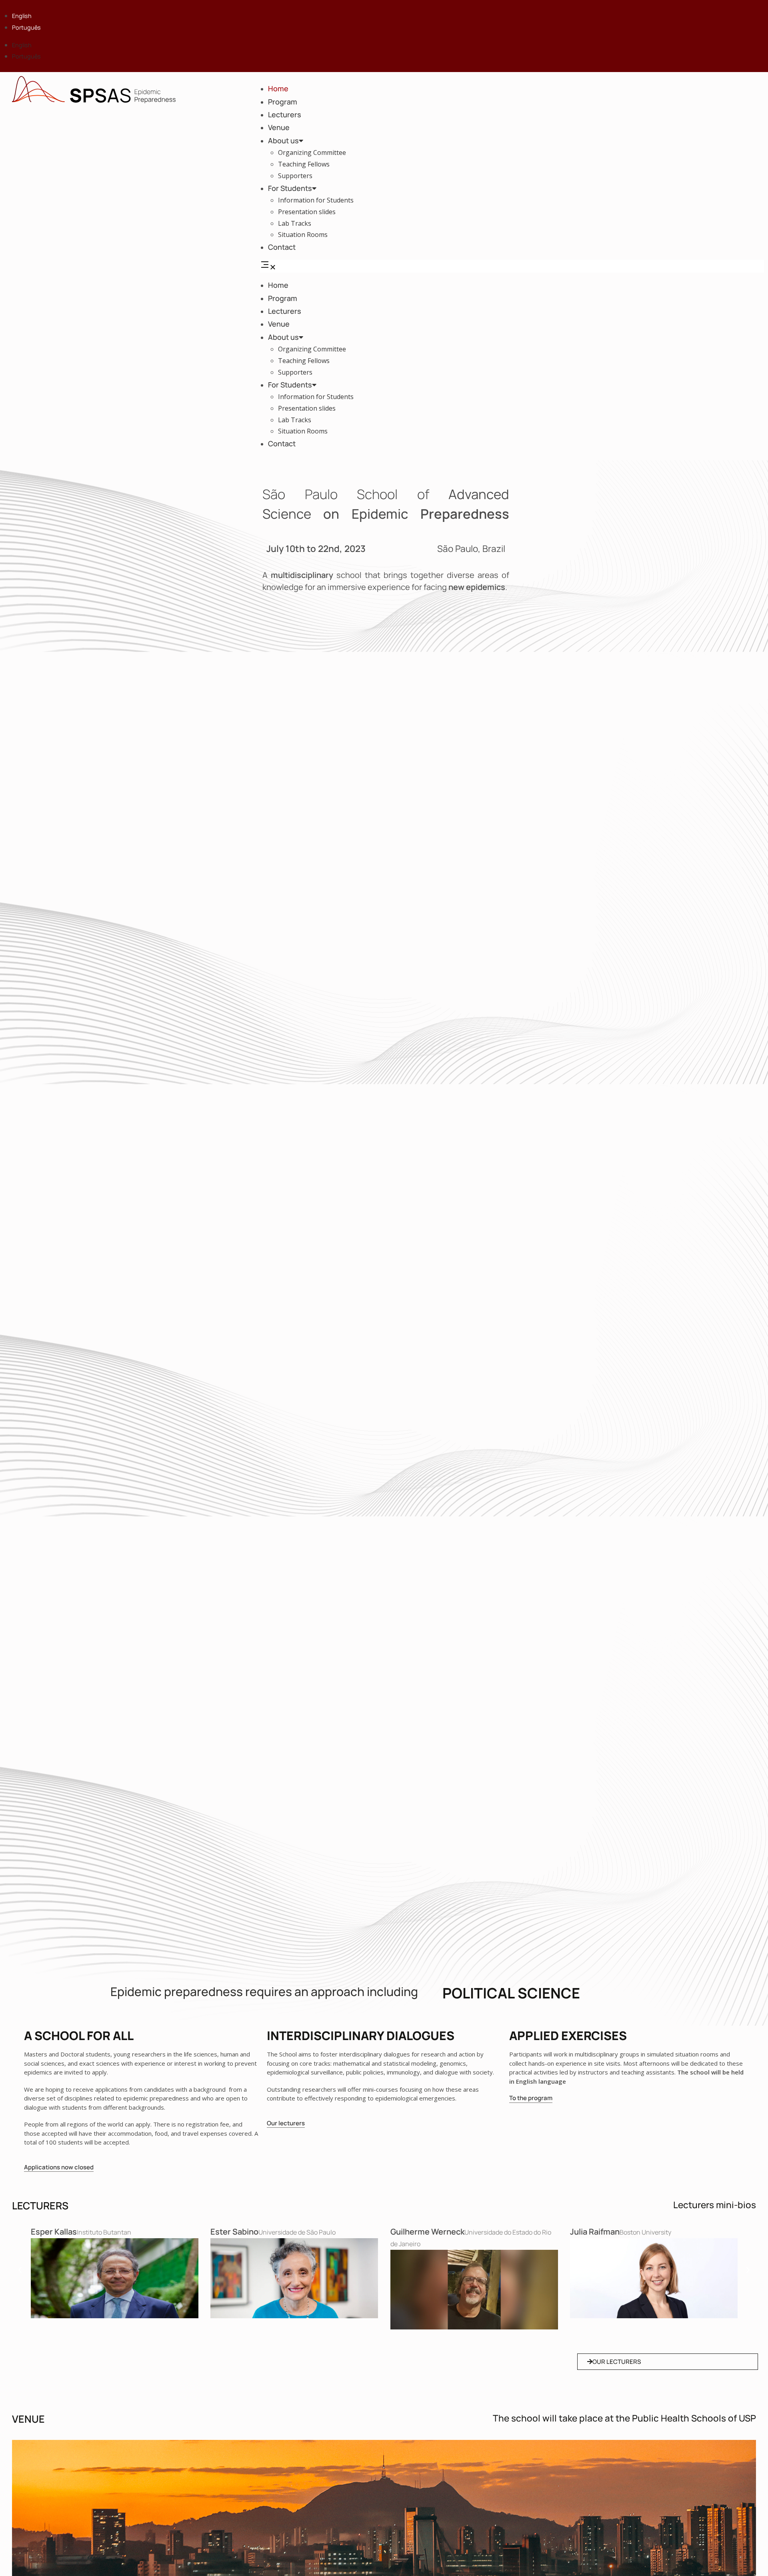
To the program (531, 2098)
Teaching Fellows (304, 164)
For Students (290, 188)
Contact (282, 247)
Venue (279, 127)
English (22, 16)
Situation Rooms (303, 235)
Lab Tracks (295, 223)
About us (283, 140)
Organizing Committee (312, 152)
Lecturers (285, 114)
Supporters (295, 176)
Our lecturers (286, 2123)
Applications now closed (59, 2167)
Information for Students (316, 200)
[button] (512, 266)
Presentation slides (307, 212)
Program (283, 102)
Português (26, 27)
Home (278, 88)
